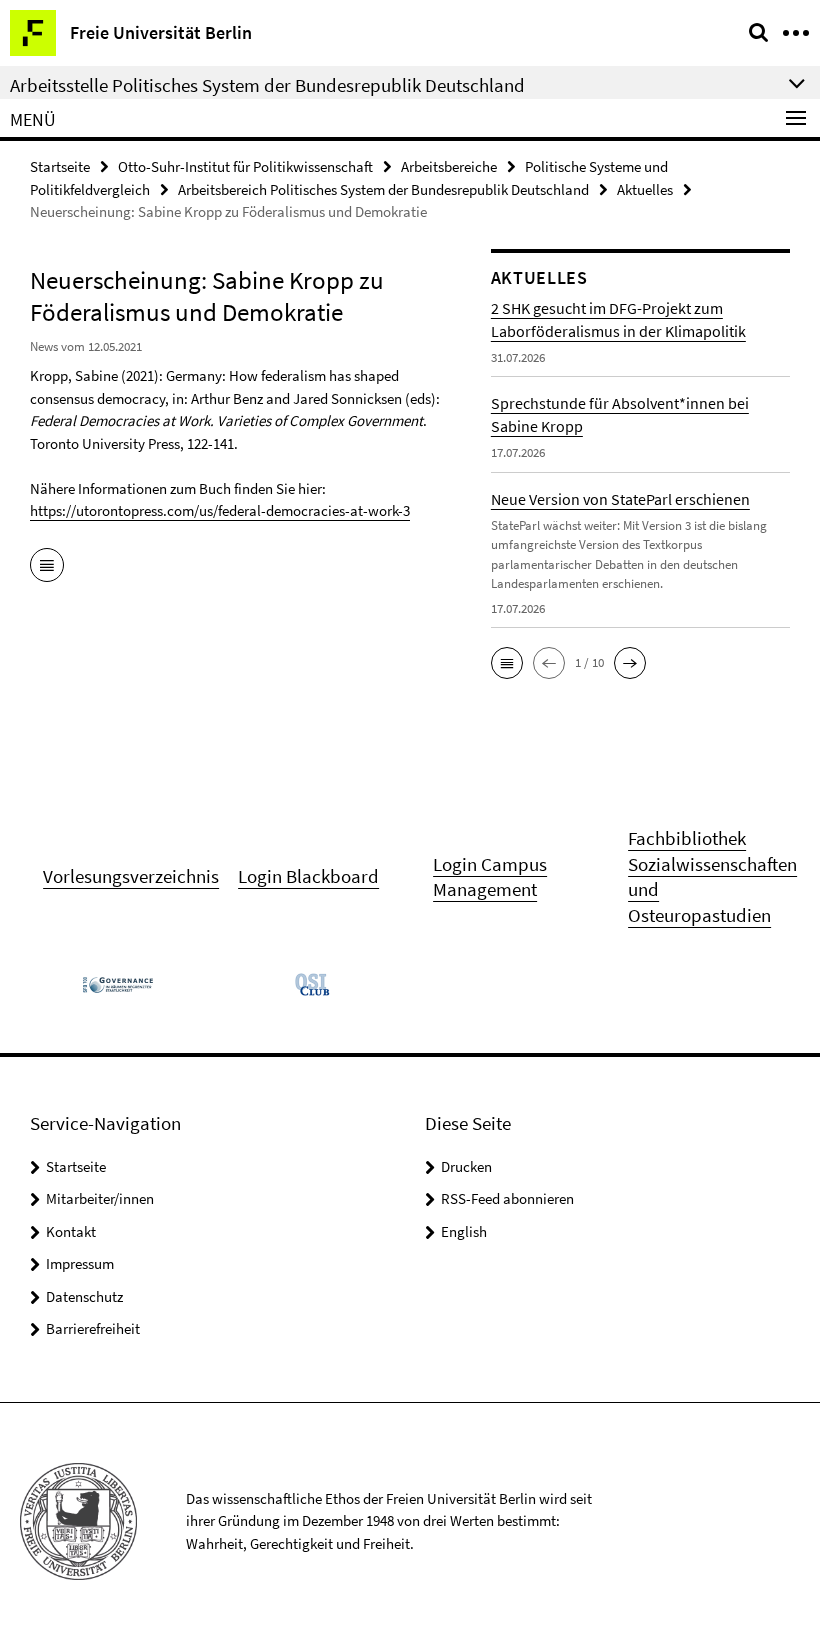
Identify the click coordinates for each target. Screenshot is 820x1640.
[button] (507, 663)
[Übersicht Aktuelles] (47, 567)
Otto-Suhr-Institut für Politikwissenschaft (245, 166)
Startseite (60, 166)
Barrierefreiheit (93, 1328)
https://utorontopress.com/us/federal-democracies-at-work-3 (220, 510)
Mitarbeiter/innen (100, 1198)
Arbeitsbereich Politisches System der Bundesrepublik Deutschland (383, 189)
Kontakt (71, 1231)
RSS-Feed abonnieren (507, 1198)
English (464, 1231)
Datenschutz (84, 1296)
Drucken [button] (466, 1166)
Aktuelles (645, 189)
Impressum (80, 1263)
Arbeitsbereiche (449, 166)
